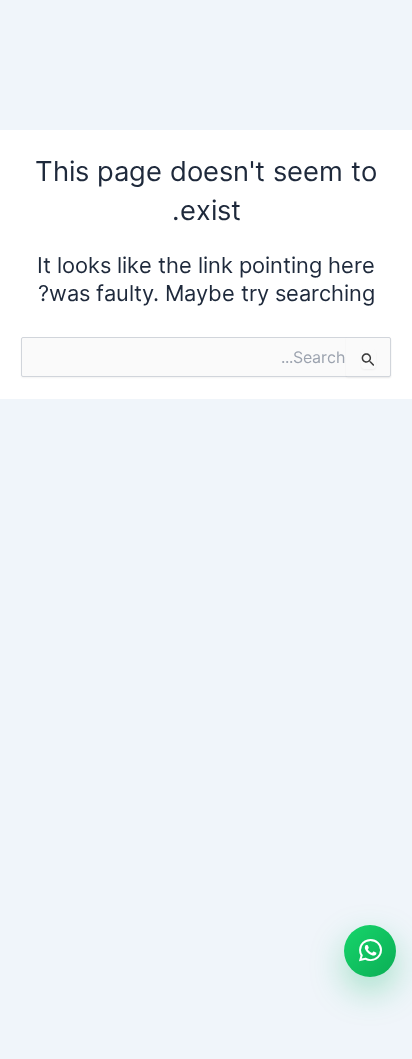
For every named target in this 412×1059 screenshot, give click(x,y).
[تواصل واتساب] (370, 951)
